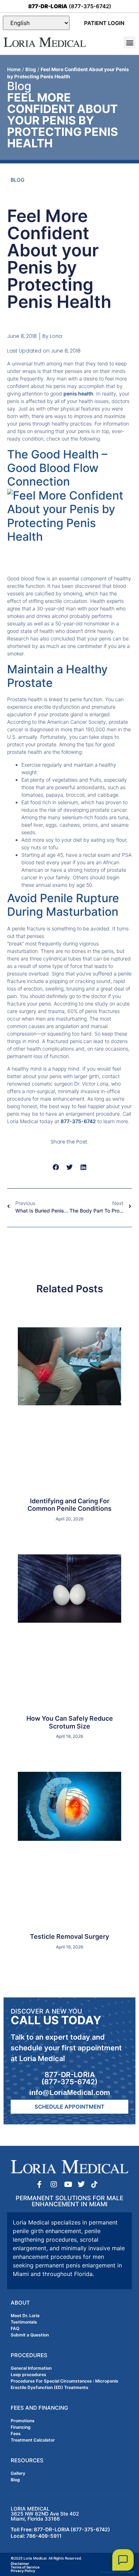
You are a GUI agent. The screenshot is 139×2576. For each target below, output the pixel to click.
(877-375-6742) (70, 6)
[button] (130, 42)
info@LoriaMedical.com (70, 2093)
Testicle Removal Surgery (69, 1936)
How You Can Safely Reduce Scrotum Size (70, 1722)
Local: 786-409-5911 (36, 2536)
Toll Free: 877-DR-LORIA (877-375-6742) (60, 2529)
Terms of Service (25, 2567)
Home (14, 69)
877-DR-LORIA (70, 2075)
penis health (78, 394)
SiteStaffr (127, 2572)
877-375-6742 (78, 1121)
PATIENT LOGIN (104, 23)
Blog (31, 69)
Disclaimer (20, 2563)
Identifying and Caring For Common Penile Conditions (69, 1505)
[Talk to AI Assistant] (123, 2560)
